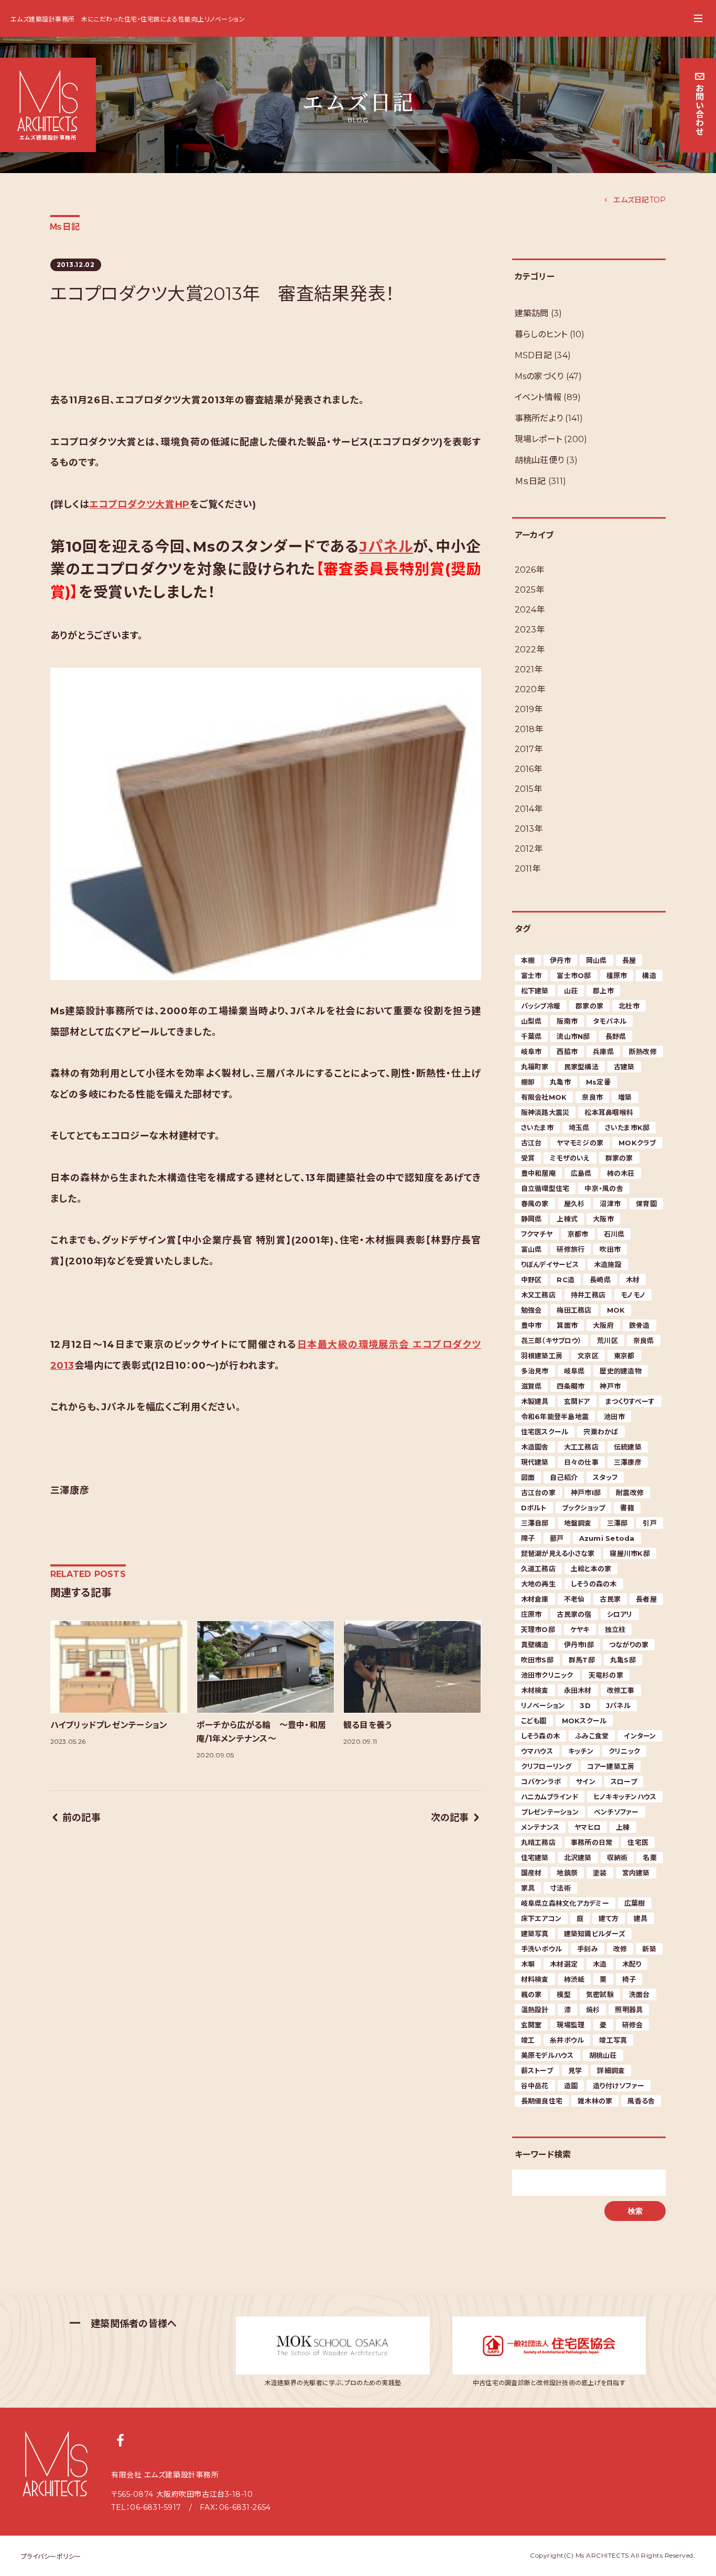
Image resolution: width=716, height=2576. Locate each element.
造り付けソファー (619, 2086)
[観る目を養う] (412, 1667)
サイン (586, 1781)
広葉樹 (635, 1903)
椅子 (629, 1979)
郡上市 (603, 991)
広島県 (581, 1173)
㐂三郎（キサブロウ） (552, 1340)
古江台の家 (538, 1493)
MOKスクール (584, 1721)
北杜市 (629, 1006)
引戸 (650, 1523)
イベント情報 (538, 397)
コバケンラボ (541, 1781)
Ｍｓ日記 (65, 227)
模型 (564, 1994)
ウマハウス (537, 1751)
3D (585, 1705)
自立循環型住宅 (545, 1188)
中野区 (531, 1280)
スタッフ (605, 1477)
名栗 (650, 1858)
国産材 (531, 1873)
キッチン (581, 1751)
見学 (575, 2070)
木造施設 (608, 1264)
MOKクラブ (637, 1143)
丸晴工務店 (538, 1842)
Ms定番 (598, 1082)
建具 (641, 1918)
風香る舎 (641, 2101)
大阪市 (603, 1219)
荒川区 (607, 1340)
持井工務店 (588, 1295)
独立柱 (615, 1629)
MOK (616, 1310)
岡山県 (596, 960)
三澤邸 (617, 1523)
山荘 (571, 991)
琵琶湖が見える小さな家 (558, 1553)
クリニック (624, 1751)
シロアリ (620, 1614)
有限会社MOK (544, 1097)
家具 (528, 1888)
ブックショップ (584, 1508)
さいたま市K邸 (627, 1128)
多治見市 (535, 1371)
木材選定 (564, 1964)
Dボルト (534, 1508)
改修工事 (621, 1690)
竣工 (528, 2040)
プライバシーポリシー (51, 2556)
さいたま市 (537, 1128)
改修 (620, 1949)
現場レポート (539, 439)
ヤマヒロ (588, 1827)
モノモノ (633, 1295)
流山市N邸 (573, 1036)
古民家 (610, 1599)
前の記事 (82, 1818)
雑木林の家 (595, 2101)
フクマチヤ (537, 1234)
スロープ (624, 1781)
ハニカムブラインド (550, 1797)
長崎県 (600, 1280)
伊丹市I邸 (579, 1645)
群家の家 (619, 1158)
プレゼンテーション (550, 1812)
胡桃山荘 (603, 2055)
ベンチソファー (616, 1812)
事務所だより (539, 418)
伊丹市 (560, 960)
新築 (649, 1949)
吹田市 (610, 1249)
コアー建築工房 (611, 1766)
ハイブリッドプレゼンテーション (109, 1725)
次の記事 (450, 1818)
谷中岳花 (535, 2086)
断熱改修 (643, 1051)
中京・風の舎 (604, 1188)
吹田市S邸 (537, 1660)
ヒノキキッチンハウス (625, 1797)
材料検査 (535, 1979)
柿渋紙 (574, 1979)
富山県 (531, 1249)
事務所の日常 (592, 1842)
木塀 (528, 1964)
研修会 (633, 2025)
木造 (600, 1964)
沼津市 (610, 1204)
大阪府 (603, 1325)
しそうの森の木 (594, 1584)
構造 (649, 975)
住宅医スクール (545, 1432)
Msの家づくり (539, 376)
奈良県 (644, 1340)
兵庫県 (603, 1051)
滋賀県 (531, 1386)
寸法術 (560, 1888)
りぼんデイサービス (550, 1264)
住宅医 (638, 1842)
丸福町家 (535, 1067)
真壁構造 (535, 1645)
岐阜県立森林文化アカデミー (565, 1903)
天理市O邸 (538, 1629)
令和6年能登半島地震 (555, 1416)
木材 (633, 1280)
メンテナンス (540, 1827)
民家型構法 (581, 1067)
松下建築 (535, 991)
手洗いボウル (542, 1949)
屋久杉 (574, 1204)
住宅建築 (535, 1858)
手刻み (588, 1949)
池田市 (614, 1416)
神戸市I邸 (586, 1493)
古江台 (531, 1143)
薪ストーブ (537, 2070)
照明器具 (629, 2010)
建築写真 (535, 1934)
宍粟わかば (601, 1432)
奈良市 (592, 1097)
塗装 (600, 1873)
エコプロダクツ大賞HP (139, 505)
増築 (625, 1097)
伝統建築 (628, 1447)
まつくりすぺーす (630, 1401)
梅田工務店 (574, 1310)
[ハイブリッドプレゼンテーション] (119, 1667)
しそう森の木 (541, 1736)
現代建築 (535, 1462)
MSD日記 (533, 355)
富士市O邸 (574, 975)
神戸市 (610, 1386)
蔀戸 (557, 1538)
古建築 (624, 1067)
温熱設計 (535, 2010)
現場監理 (571, 2025)
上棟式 (567, 1219)
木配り (632, 1964)
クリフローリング (546, 1766)
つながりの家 (629, 1645)
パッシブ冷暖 (541, 1006)
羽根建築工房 (542, 1356)
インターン (640, 1736)
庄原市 (531, 1614)
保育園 (646, 1204)
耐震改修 (630, 1493)
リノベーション (543, 1705)
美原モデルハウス (547, 2055)
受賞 (528, 1158)
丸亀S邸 (623, 1660)
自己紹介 (564, 1477)
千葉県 (531, 1036)
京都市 (578, 1234)
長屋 (629, 960)
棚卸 (528, 1082)
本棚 (528, 960)
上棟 (623, 1827)
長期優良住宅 (542, 2101)
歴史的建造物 (621, 1371)
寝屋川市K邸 (630, 1553)
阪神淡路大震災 (545, 1112)
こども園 (534, 1721)
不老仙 (574, 1599)
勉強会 (531, 1310)
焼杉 (593, 2010)
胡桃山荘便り (540, 460)
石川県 (614, 1234)
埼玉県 (579, 1128)
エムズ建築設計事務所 (43, 19)
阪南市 (567, 1021)
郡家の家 (589, 1006)
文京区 (588, 1356)
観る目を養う (368, 1725)
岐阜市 (531, 1051)
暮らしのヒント (541, 334)
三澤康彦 (628, 1462)
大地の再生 (538, 1584)
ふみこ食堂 (592, 1736)
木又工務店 (538, 1295)
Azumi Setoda (607, 1538)
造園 (571, 2086)
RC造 (566, 1280)
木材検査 (535, 1690)
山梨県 (531, 1021)
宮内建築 (636, 1873)
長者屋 (646, 1599)
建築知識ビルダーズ (595, 1934)
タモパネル (610, 1021)
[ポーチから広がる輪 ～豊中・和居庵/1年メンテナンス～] (265, 1667)
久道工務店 (538, 1569)
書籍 (627, 1508)
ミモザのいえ (570, 1158)
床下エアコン (541, 1918)
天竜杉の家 (606, 1675)
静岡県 (531, 1219)
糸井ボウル (567, 2040)
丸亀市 (560, 1082)
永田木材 (578, 1690)
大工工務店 (581, 1447)
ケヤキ (580, 1629)
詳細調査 (611, 2070)
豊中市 (531, 1325)
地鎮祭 (567, 1873)
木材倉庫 (535, 1599)
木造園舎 (535, 1447)
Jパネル (386, 546)
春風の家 (535, 1204)
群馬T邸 (582, 1660)
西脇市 (567, 1051)
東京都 (624, 1356)
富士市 (531, 975)
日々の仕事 (581, 1462)
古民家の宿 (574, 1614)
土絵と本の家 (591, 1569)
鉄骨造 (639, 1325)
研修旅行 (571, 1249)
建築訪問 (532, 313)
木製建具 (535, 1401)
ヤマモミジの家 (580, 1143)
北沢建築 (578, 1858)
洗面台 (639, 1994)
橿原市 (617, 975)
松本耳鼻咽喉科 (609, 1112)
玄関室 (531, 2025)
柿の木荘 (621, 1173)
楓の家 (531, 1994)
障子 (528, 1538)
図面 (528, 1477)
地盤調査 (578, 1523)
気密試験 (600, 1994)
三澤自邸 (535, 1523)
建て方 (609, 1918)
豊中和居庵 (538, 1173)
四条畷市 (571, 1386)
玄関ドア (577, 1401)
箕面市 (567, 1325)
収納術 (617, 1858)
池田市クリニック (547, 1675)
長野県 (616, 1036)
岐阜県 (574, 1371)
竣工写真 (613, 2040)
